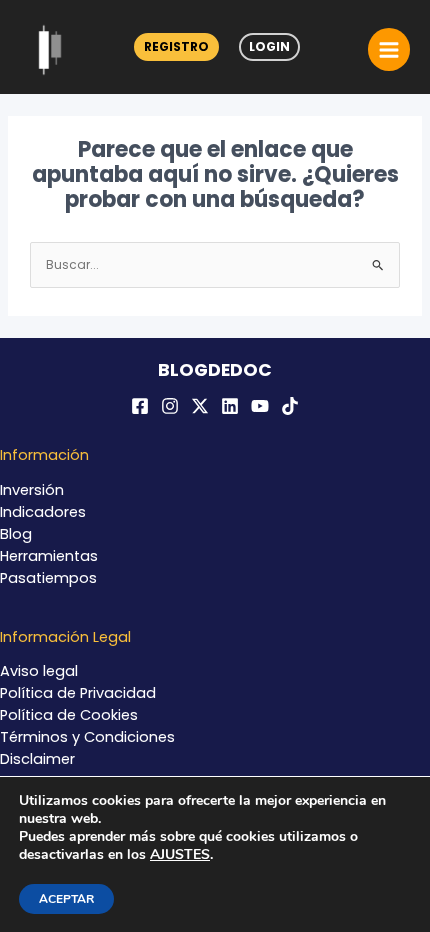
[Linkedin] (230, 406)
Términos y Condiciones (87, 737)
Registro (176, 46)
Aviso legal (39, 671)
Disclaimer (37, 759)
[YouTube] (260, 406)
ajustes (180, 855)
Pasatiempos (48, 578)
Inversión (32, 490)
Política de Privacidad (78, 693)
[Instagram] (170, 406)
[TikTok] (290, 406)
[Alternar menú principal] (389, 49)
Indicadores (43, 512)
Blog (16, 534)
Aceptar (66, 899)
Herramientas (49, 556)
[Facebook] (140, 406)
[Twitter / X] (200, 406)
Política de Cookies (69, 715)
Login (269, 46)
